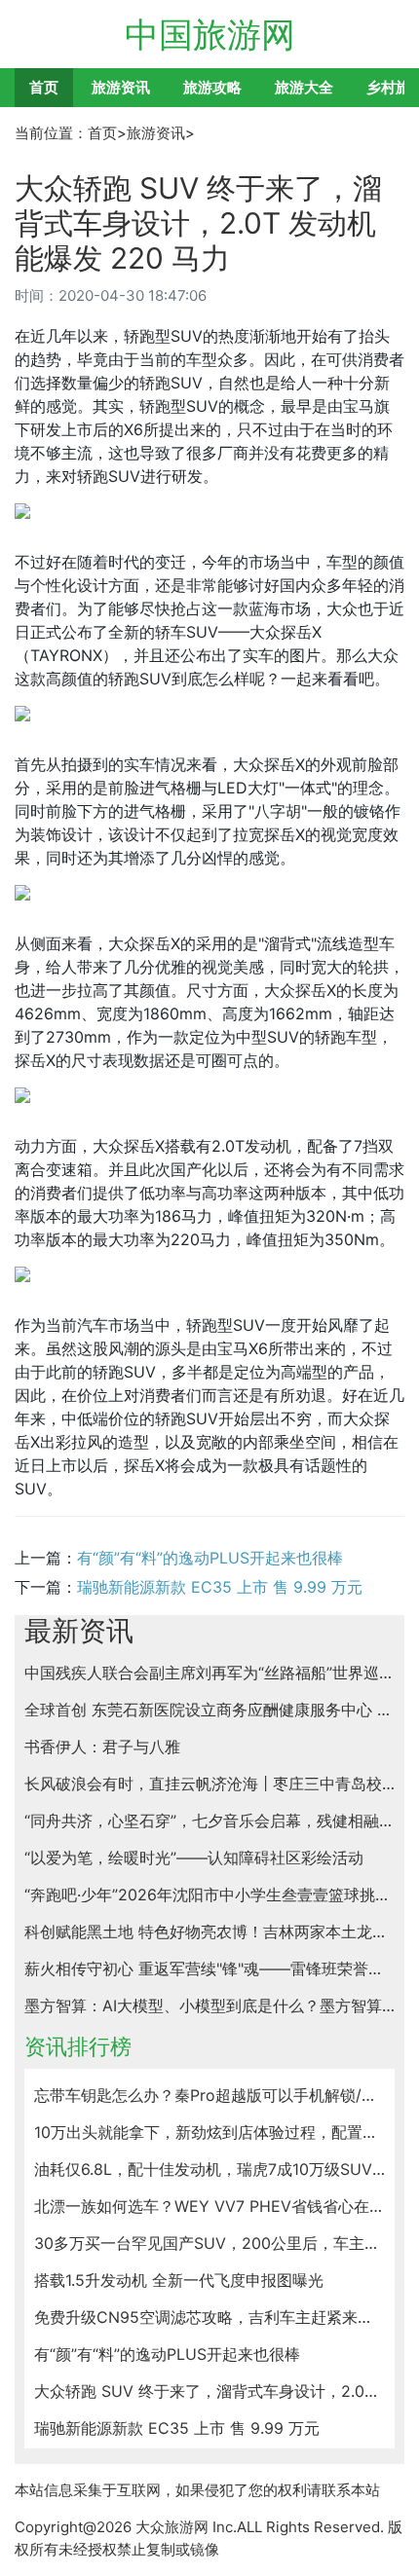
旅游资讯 (121, 87)
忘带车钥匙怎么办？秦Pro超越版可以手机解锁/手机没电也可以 (209, 2095)
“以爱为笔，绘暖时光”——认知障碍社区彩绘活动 (194, 1858)
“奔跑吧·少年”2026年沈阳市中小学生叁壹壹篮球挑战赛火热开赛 (209, 1895)
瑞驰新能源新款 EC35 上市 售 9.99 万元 (220, 1587)
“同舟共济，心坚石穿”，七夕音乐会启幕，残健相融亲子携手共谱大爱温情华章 (209, 1821)
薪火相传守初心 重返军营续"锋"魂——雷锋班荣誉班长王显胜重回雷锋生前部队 (209, 1969)
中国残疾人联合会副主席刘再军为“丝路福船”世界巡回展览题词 (209, 1673)
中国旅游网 (210, 34)
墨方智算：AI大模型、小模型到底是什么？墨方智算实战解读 (209, 2006)
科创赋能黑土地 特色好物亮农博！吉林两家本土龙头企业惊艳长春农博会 (209, 1932)
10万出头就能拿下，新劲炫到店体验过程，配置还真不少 (209, 2132)
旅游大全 (304, 87)
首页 (44, 87)
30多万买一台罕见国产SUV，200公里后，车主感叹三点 (209, 2243)
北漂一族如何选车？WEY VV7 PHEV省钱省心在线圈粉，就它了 (209, 2206)
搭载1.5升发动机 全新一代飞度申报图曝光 (179, 2280)
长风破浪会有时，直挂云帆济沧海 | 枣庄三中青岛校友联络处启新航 (209, 1784)
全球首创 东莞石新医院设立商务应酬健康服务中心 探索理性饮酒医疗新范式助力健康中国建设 (209, 1710)
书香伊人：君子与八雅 (102, 1747)
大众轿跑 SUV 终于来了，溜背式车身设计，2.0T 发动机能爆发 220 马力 (209, 2391)
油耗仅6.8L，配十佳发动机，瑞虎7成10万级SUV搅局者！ (209, 2169)
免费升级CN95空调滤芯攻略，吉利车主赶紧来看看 (209, 2317)
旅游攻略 (212, 87)
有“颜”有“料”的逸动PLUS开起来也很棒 (210, 1558)
